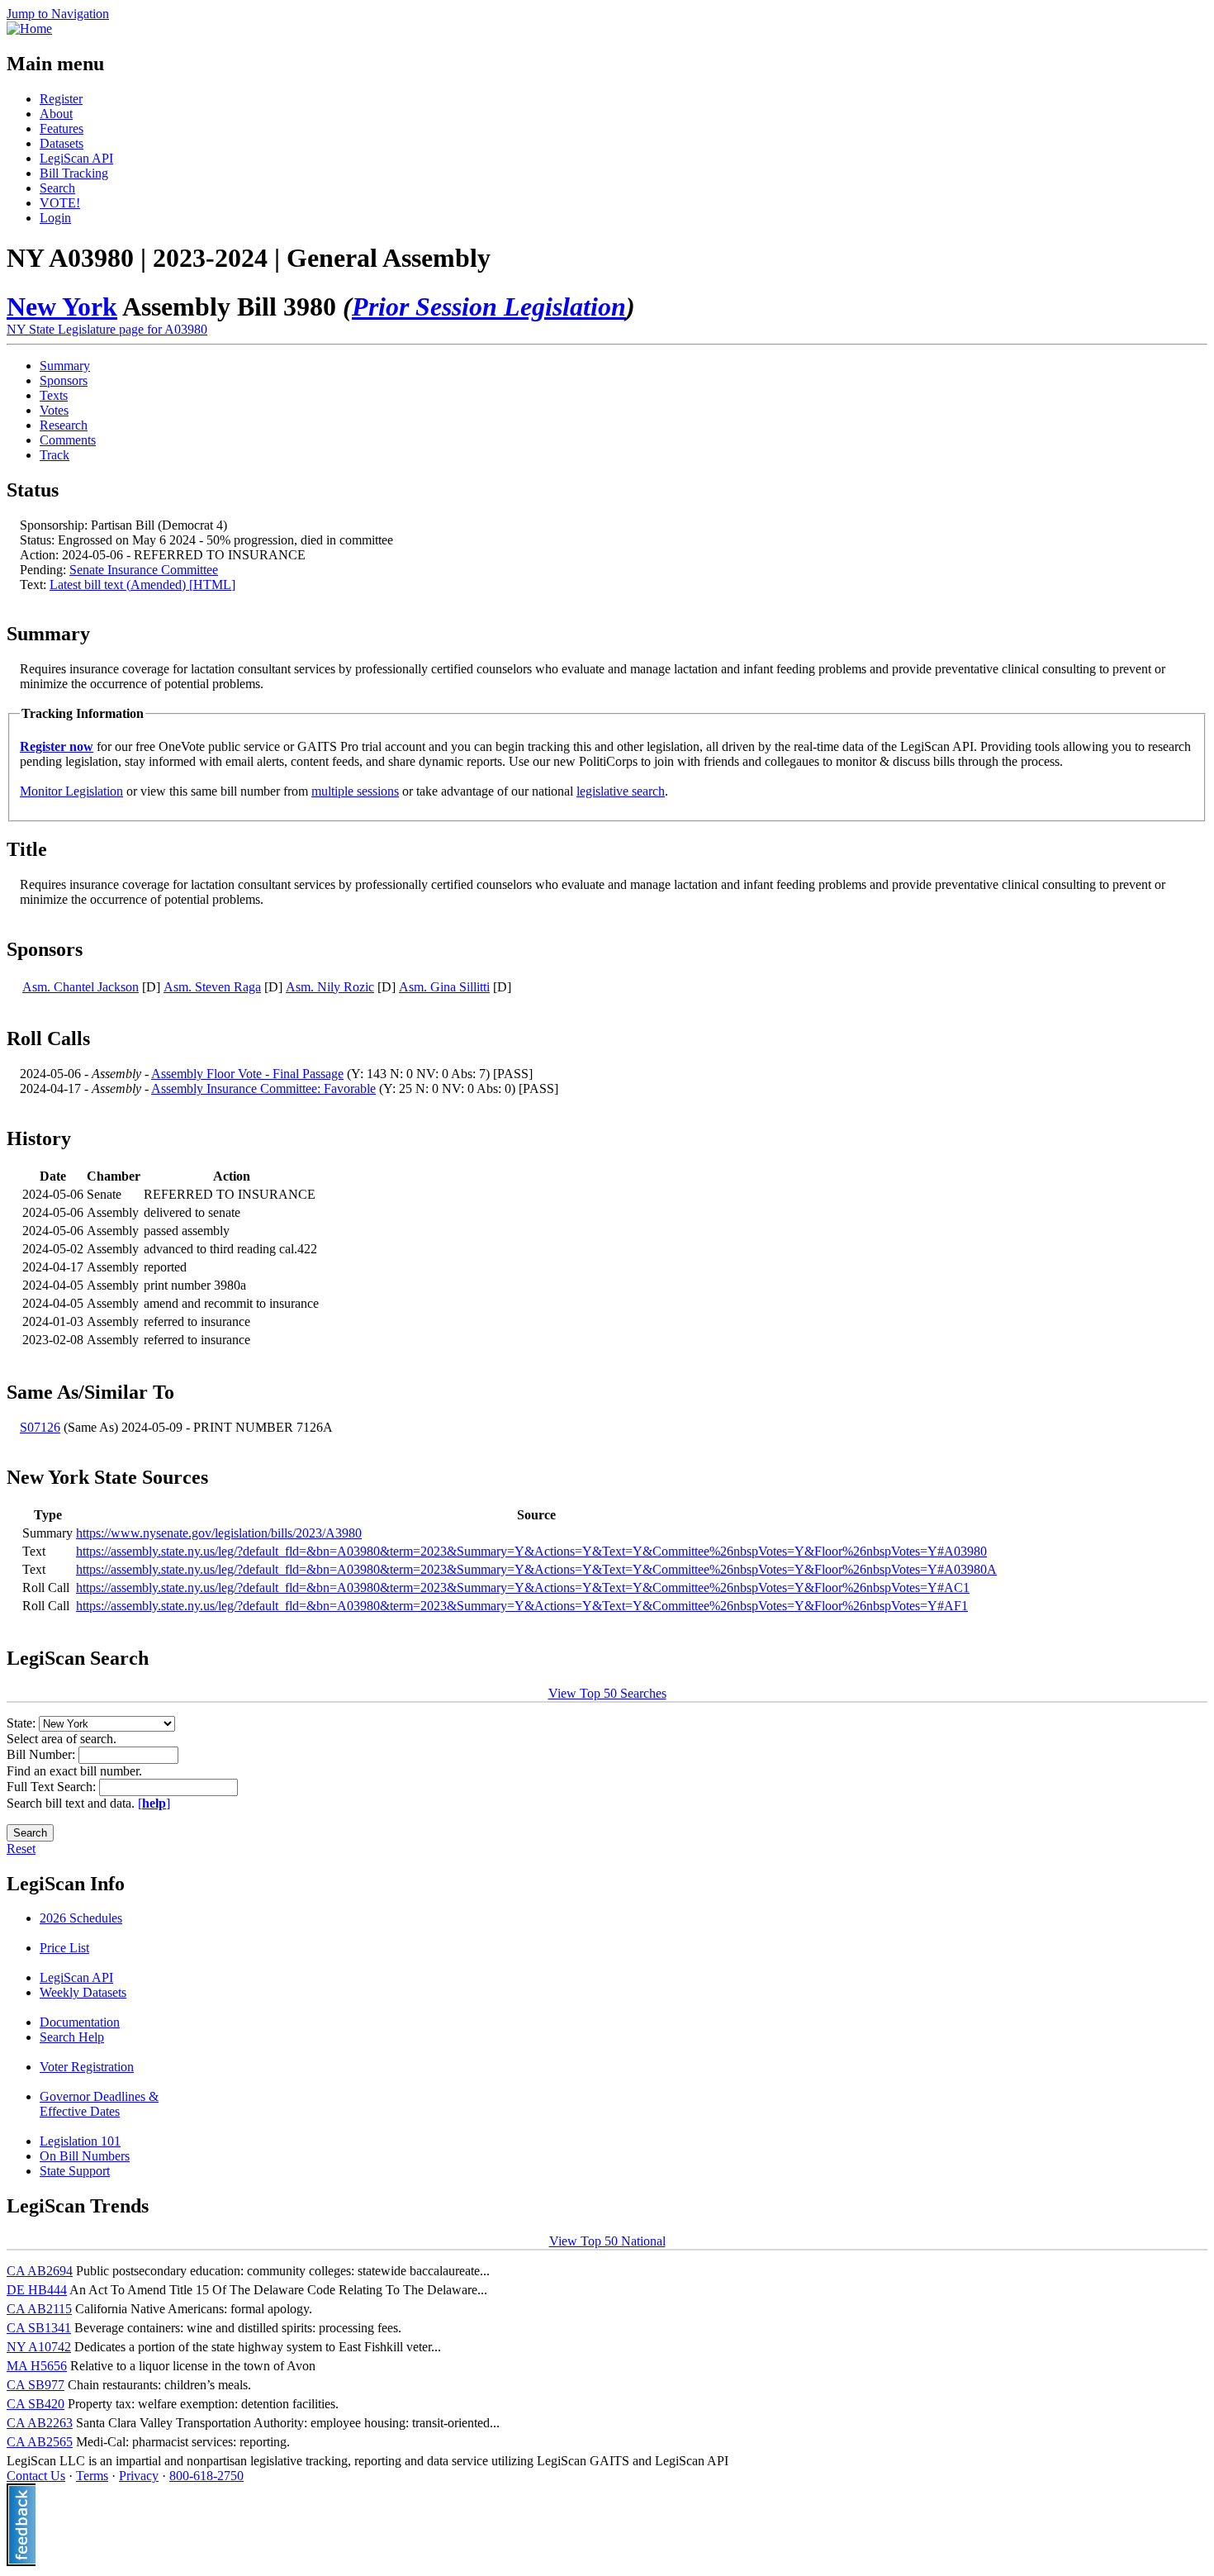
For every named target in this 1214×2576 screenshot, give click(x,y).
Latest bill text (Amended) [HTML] (142, 585)
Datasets (62, 143)
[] (154, 1803)
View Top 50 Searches (607, 1693)
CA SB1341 (39, 2328)
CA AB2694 (40, 2271)
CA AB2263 (40, 2423)
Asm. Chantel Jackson (81, 987)
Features (62, 128)
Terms (92, 2476)
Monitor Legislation (71, 791)
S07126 (40, 1427)
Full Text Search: (53, 1787)
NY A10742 (39, 2347)
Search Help (72, 2037)
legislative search (621, 791)
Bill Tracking (74, 173)
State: (23, 1723)
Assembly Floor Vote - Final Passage (247, 1074)
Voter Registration (87, 2067)
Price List (64, 1948)
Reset (21, 1849)
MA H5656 (37, 2366)
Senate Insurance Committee (144, 570)
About (56, 114)
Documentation (80, 2022)
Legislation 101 (80, 2141)
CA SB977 (36, 2385)
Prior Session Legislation (489, 307)
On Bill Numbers (85, 2156)
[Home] (29, 29)
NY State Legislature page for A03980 (107, 329)
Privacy (139, 2476)
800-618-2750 (206, 2476)
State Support (75, 2171)
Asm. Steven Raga (212, 987)
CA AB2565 (40, 2442)
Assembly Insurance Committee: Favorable (263, 1088)
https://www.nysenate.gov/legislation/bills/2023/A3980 (219, 1533)
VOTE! (60, 203)
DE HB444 (37, 2290)
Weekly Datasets (83, 1992)
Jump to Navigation (58, 14)
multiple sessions (355, 791)
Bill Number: (43, 1754)
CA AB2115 (39, 2309)
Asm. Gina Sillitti (444, 987)
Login (55, 218)
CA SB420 (36, 2404)
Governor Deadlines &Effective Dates (99, 2104)
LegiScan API (76, 158)
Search (57, 188)
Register (61, 99)
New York (62, 307)
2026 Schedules (81, 1918)
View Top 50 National (607, 2241)
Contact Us (36, 2476)
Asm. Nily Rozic (330, 987)
